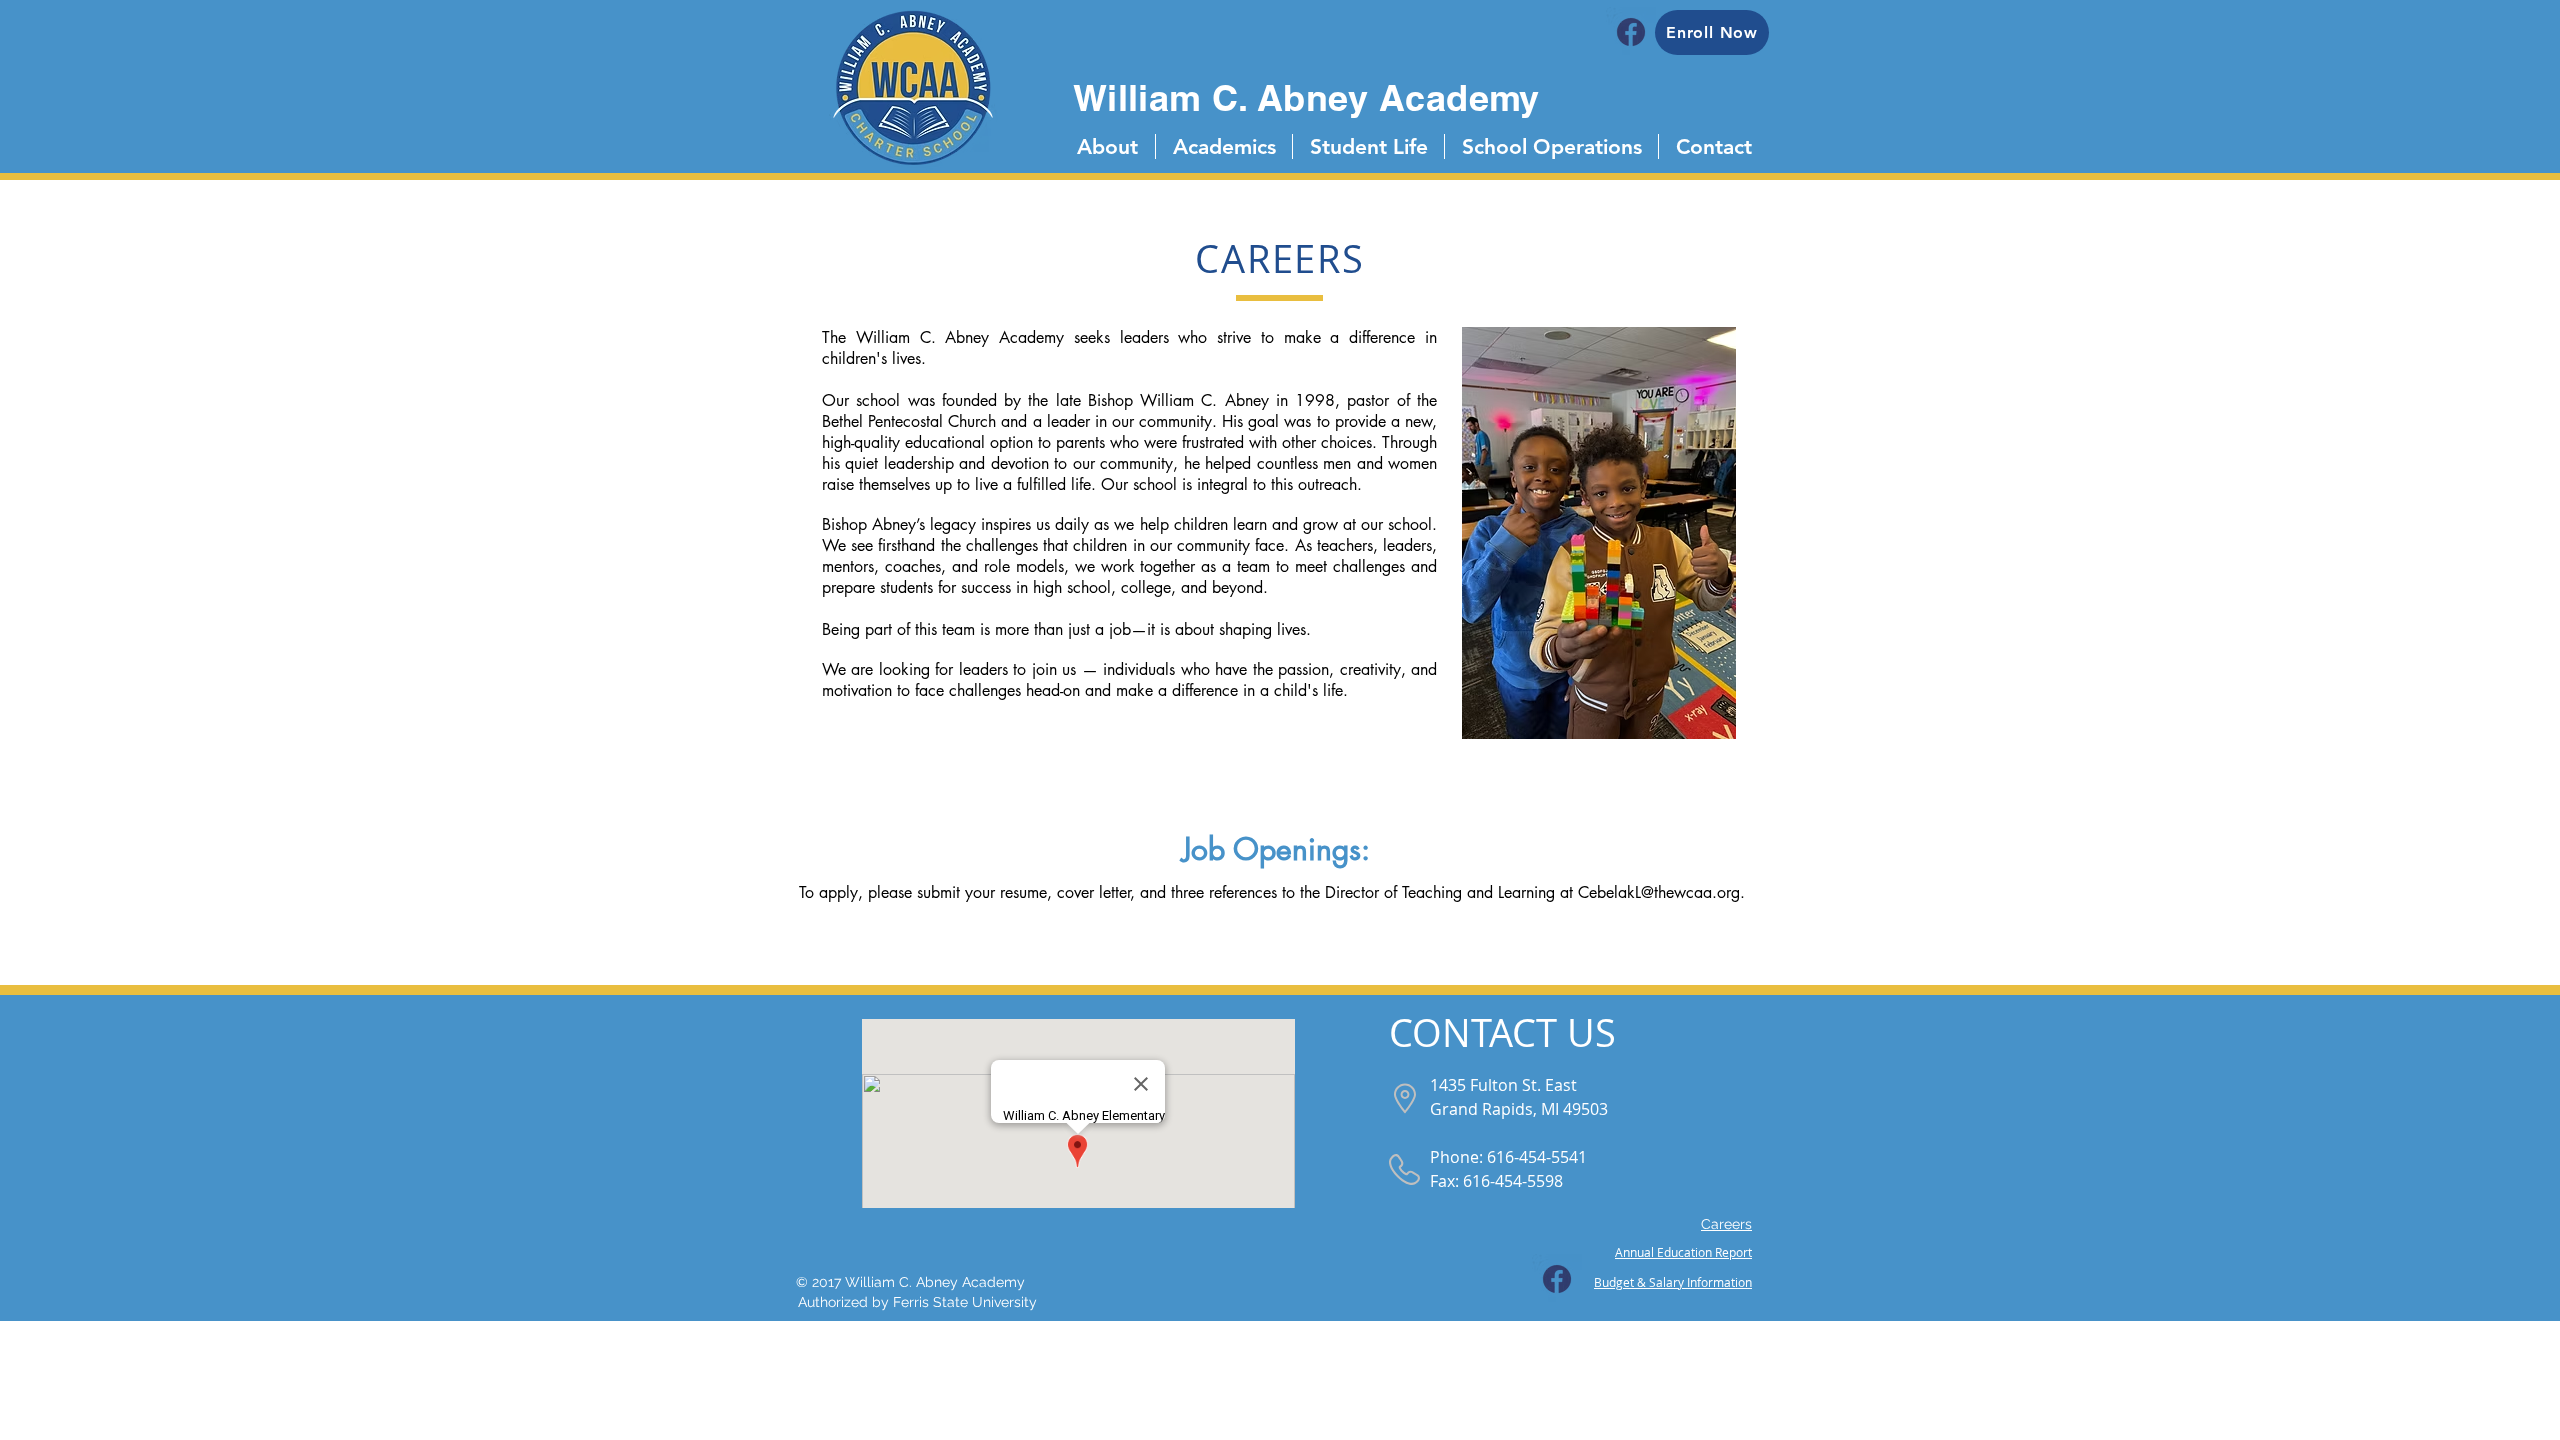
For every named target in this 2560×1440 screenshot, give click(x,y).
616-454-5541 (1537, 1157)
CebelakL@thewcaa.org (1659, 892)
